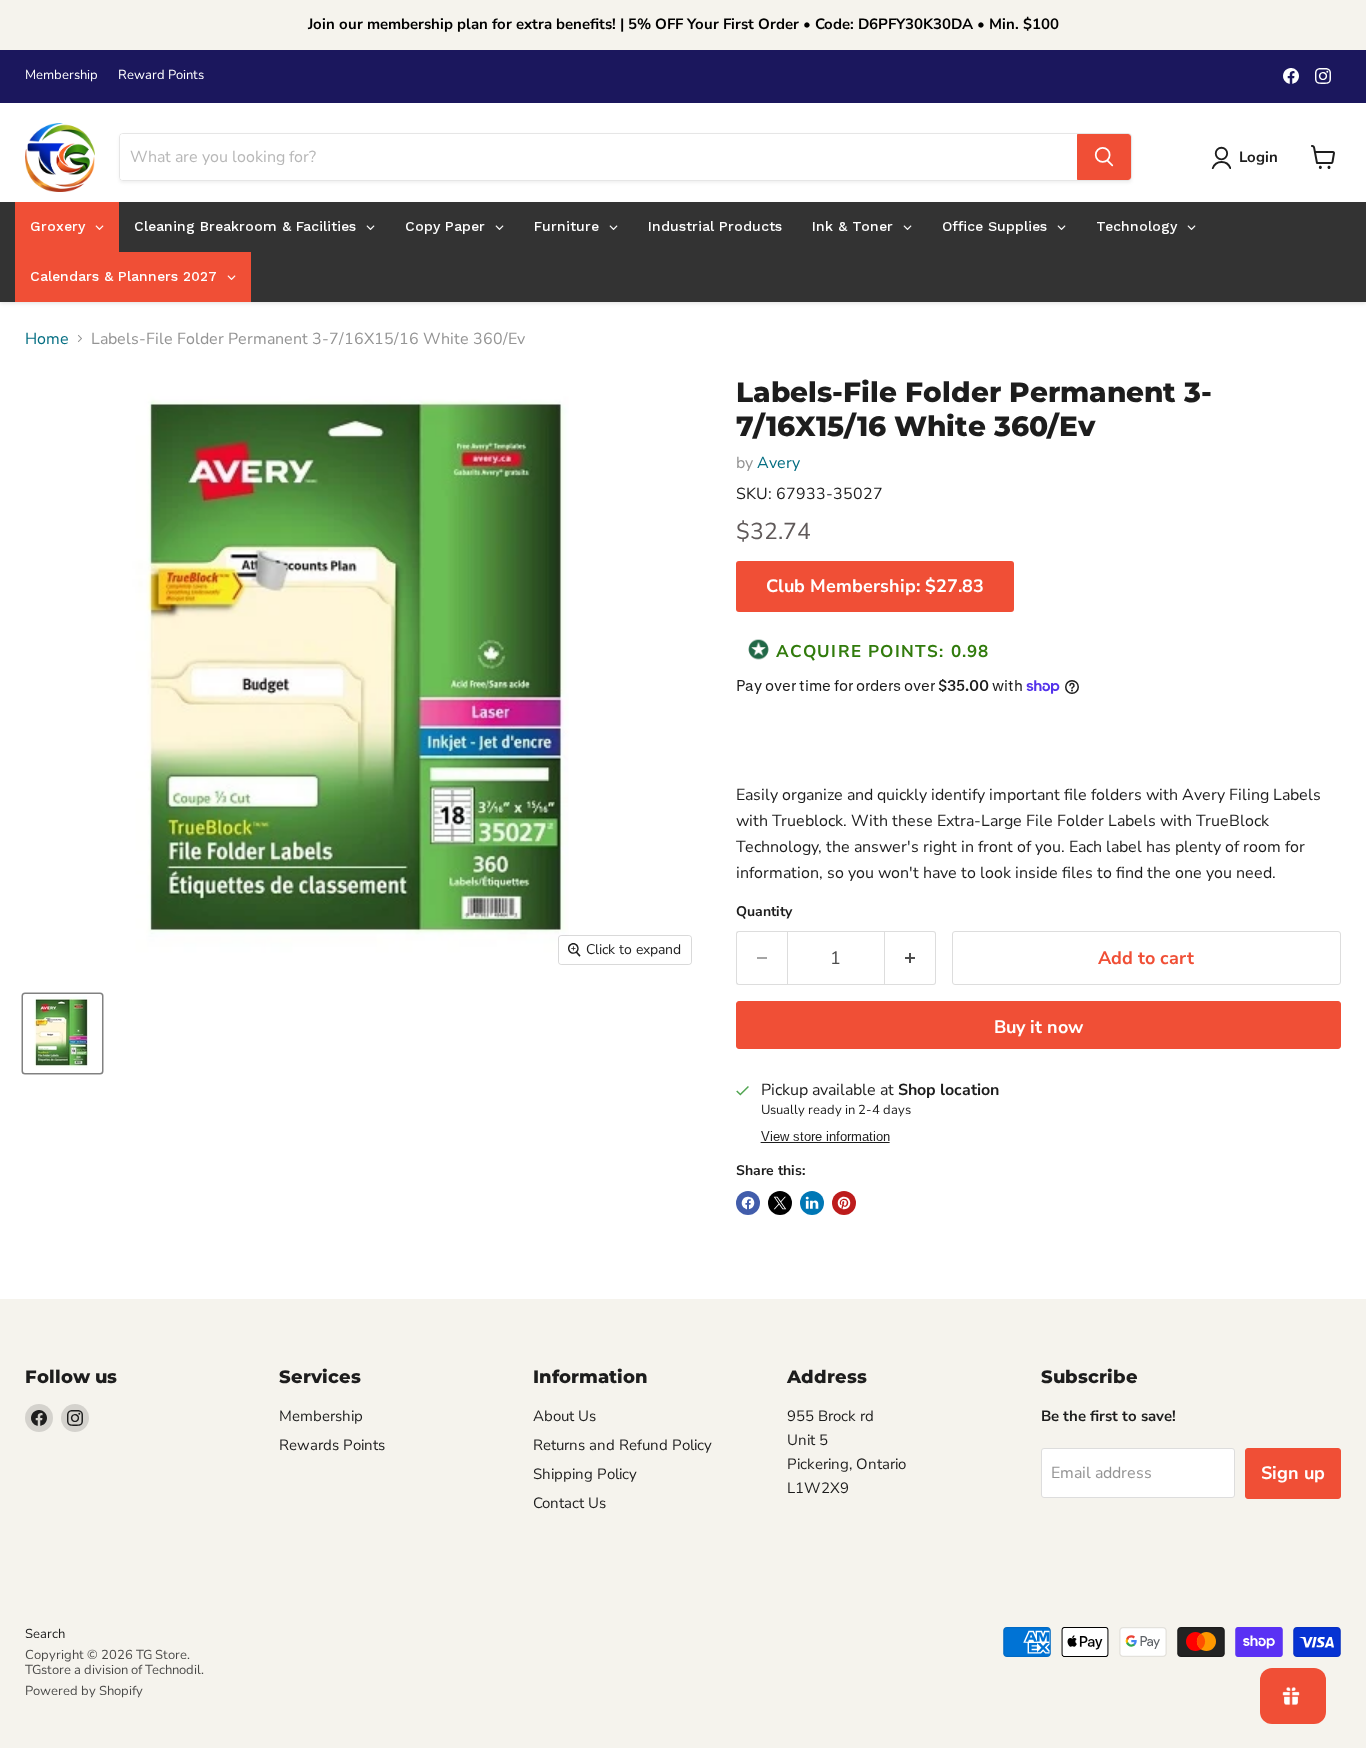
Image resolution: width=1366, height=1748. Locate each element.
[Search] (1104, 157)
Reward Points (161, 75)
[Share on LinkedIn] (812, 1203)
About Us (564, 1416)
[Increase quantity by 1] (910, 958)
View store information (825, 1137)
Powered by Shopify (84, 1691)
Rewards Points (332, 1445)
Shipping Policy (585, 1474)
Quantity (764, 912)
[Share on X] (780, 1203)
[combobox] (598, 157)
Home (47, 339)
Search (45, 1634)
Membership (61, 75)
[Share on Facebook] (748, 1203)
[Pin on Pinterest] (844, 1203)
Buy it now (1038, 1027)
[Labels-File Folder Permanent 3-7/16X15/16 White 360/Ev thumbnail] (62, 1033)
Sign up (1293, 1473)
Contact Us (569, 1503)
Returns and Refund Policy (622, 1445)
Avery (778, 463)
